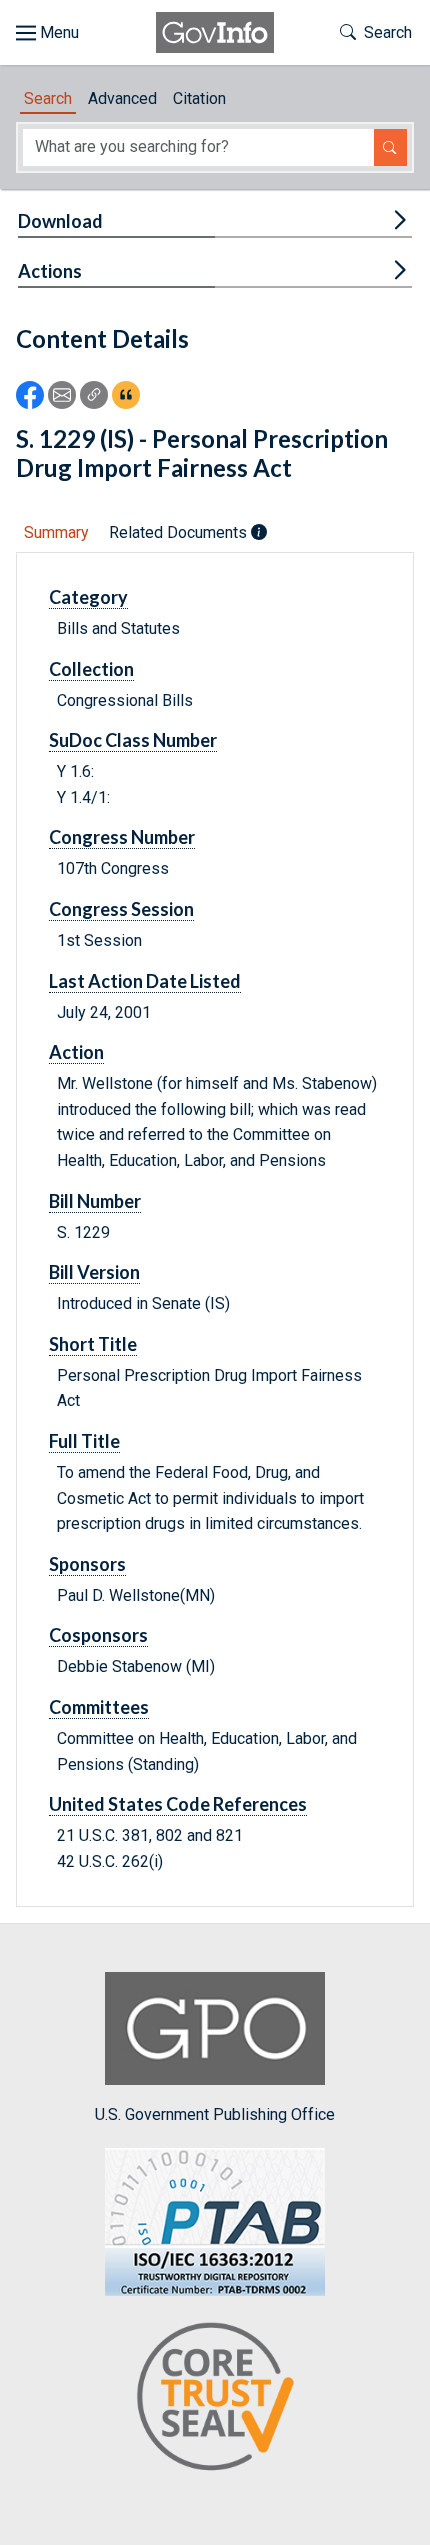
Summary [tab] (56, 532)
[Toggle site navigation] (47, 33)
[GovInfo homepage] (215, 32)
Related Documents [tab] (180, 532)
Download (60, 221)
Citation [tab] (199, 98)
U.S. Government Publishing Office (215, 2114)
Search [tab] (48, 98)
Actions (50, 271)
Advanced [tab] (122, 98)
